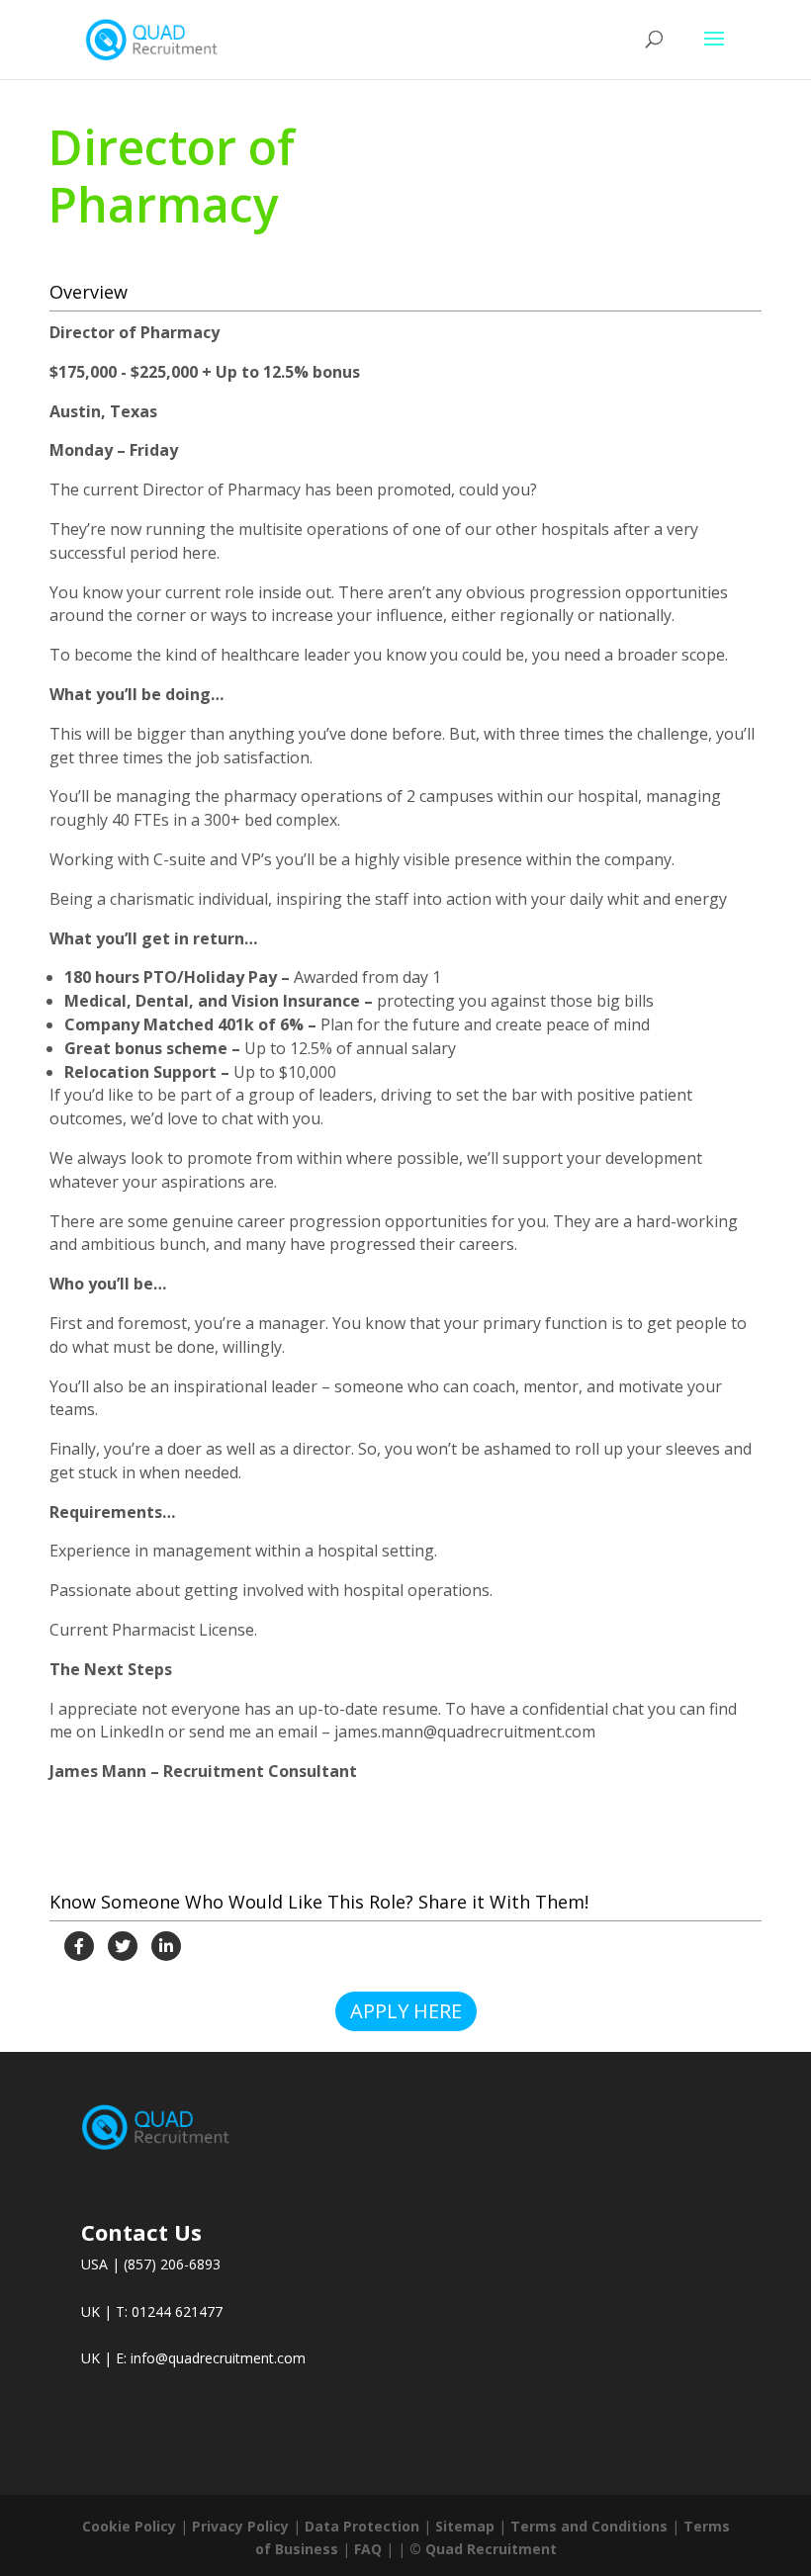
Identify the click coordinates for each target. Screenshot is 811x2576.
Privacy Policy (240, 2526)
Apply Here (406, 2011)
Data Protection (362, 2526)
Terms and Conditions (589, 2526)
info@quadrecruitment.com (218, 2358)
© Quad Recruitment (483, 2549)
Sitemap (465, 2526)
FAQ (368, 2549)
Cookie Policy (129, 2526)
